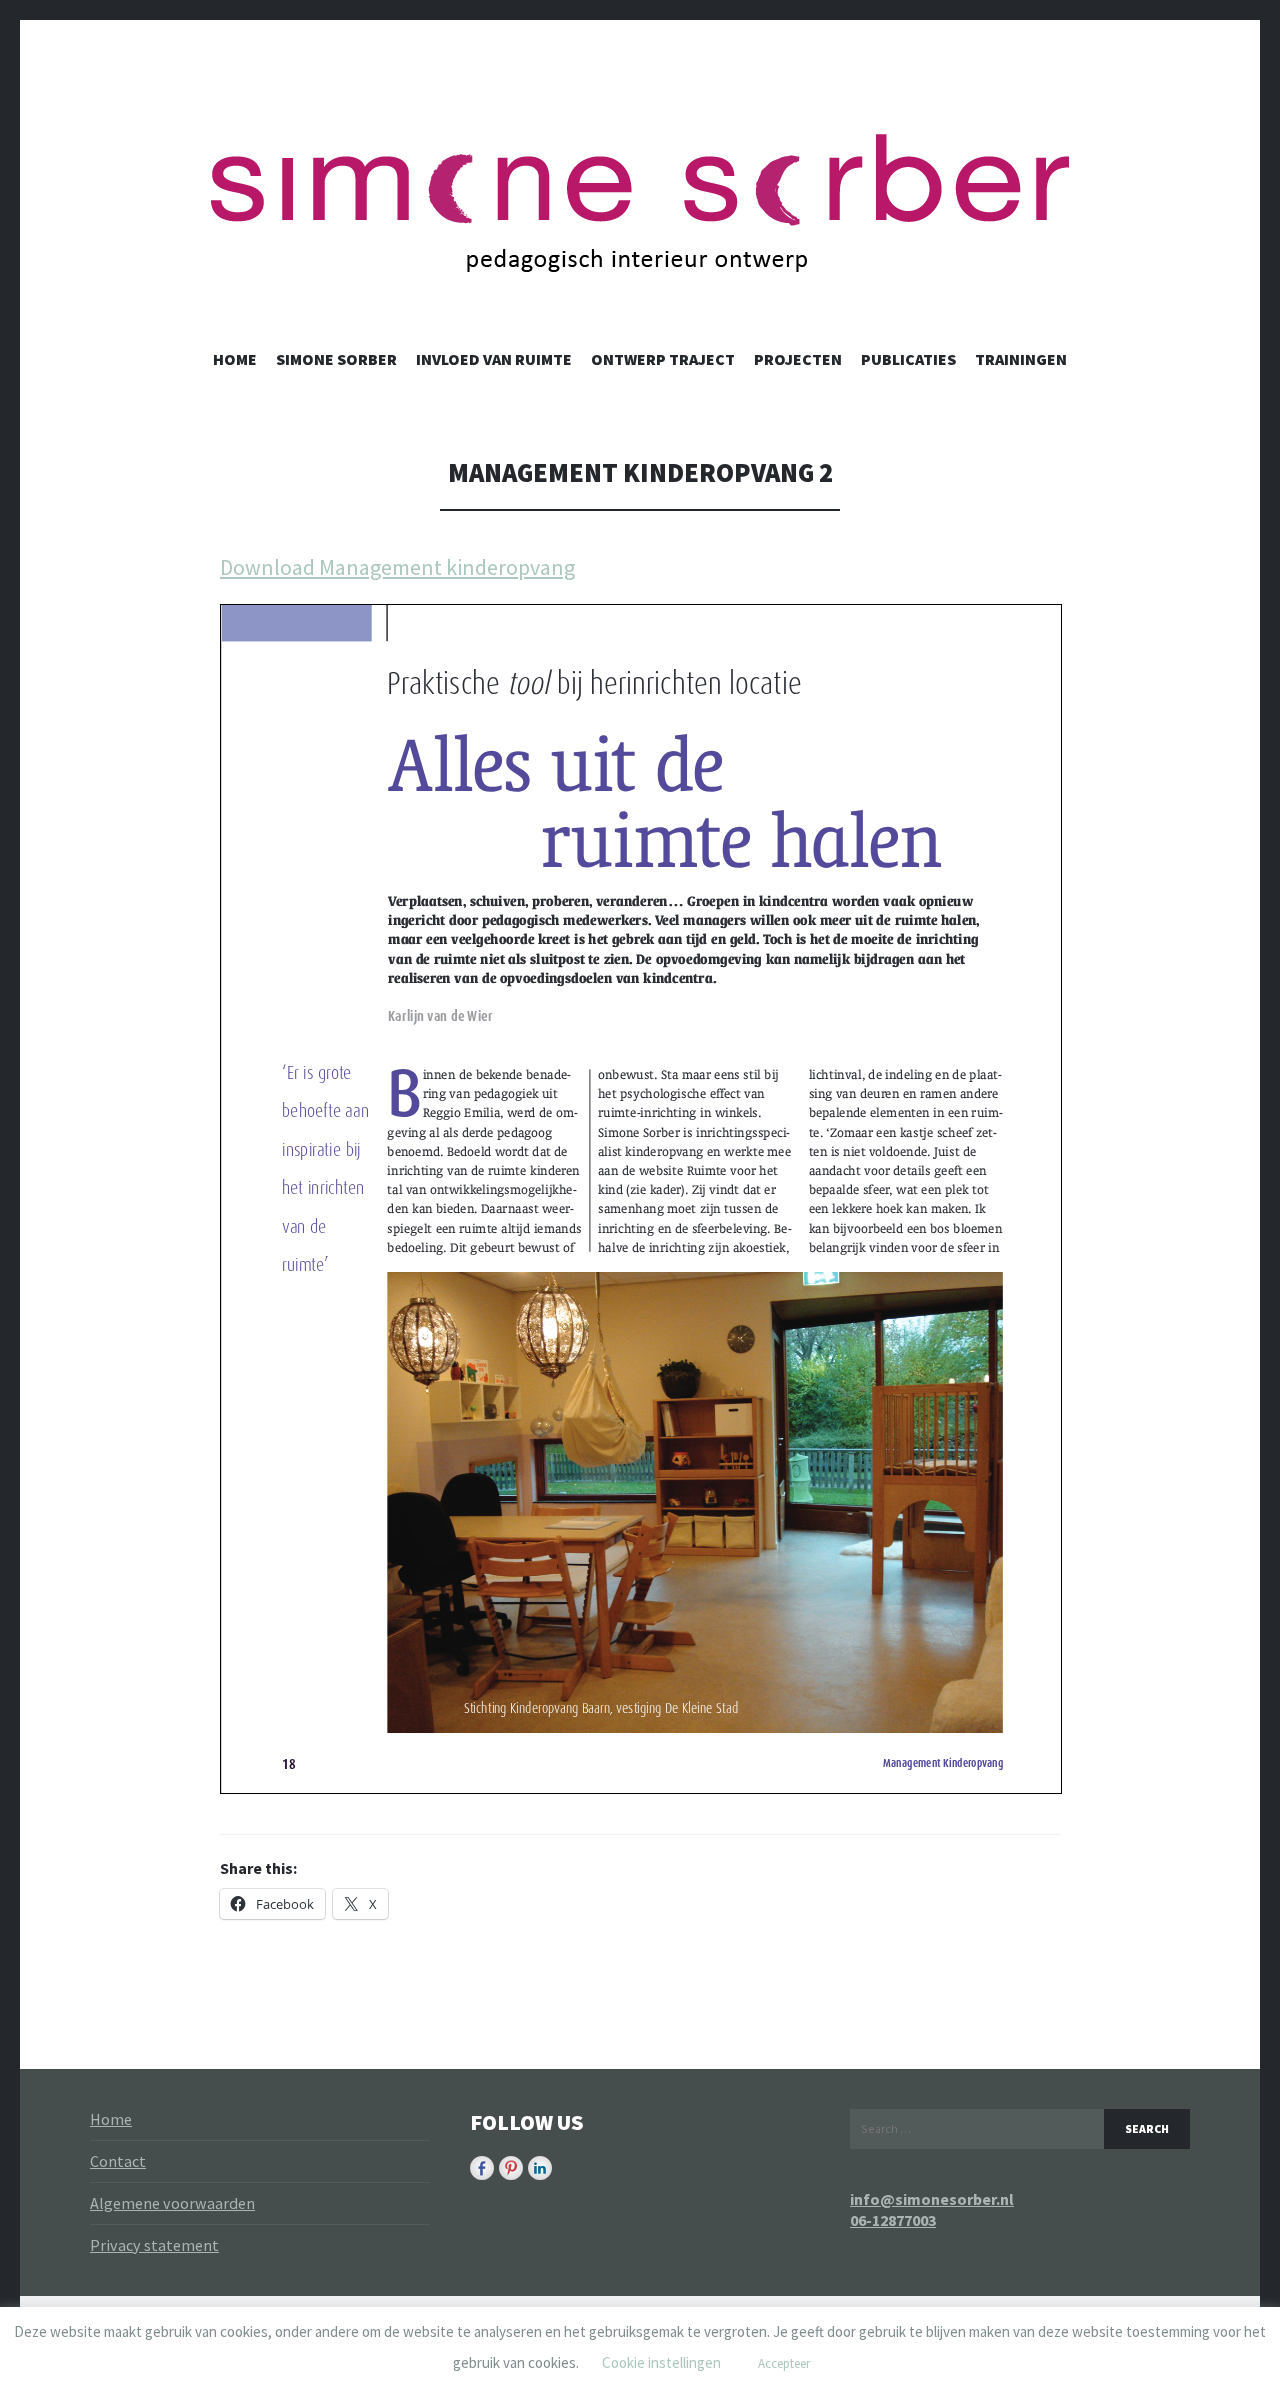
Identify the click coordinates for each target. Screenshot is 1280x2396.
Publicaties (908, 359)
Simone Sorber (336, 359)
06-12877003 (893, 2220)
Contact (118, 2161)
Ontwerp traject (663, 359)
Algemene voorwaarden (172, 2203)
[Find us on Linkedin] (540, 2168)
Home (235, 359)
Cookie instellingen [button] (661, 2362)
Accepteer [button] (784, 2363)
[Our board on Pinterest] (511, 2168)
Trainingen (1021, 359)
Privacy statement (154, 2245)
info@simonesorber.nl (932, 2199)
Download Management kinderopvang (397, 567)
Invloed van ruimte (494, 359)
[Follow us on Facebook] (482, 2168)
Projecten (798, 359)
